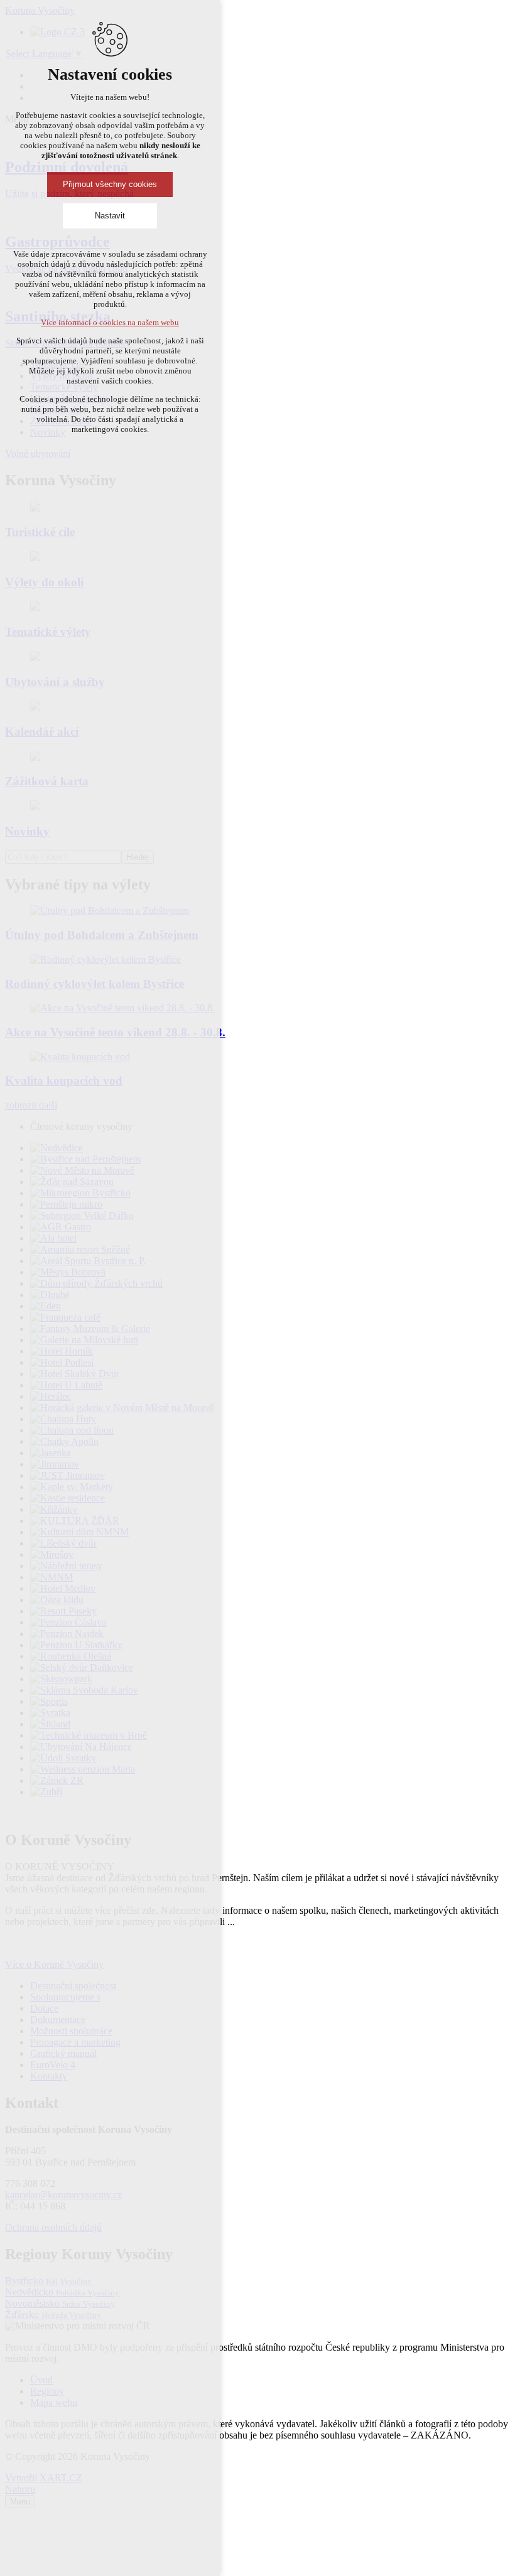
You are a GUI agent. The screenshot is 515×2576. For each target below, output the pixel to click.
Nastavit (110, 216)
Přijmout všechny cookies (110, 184)
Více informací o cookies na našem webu (110, 322)
